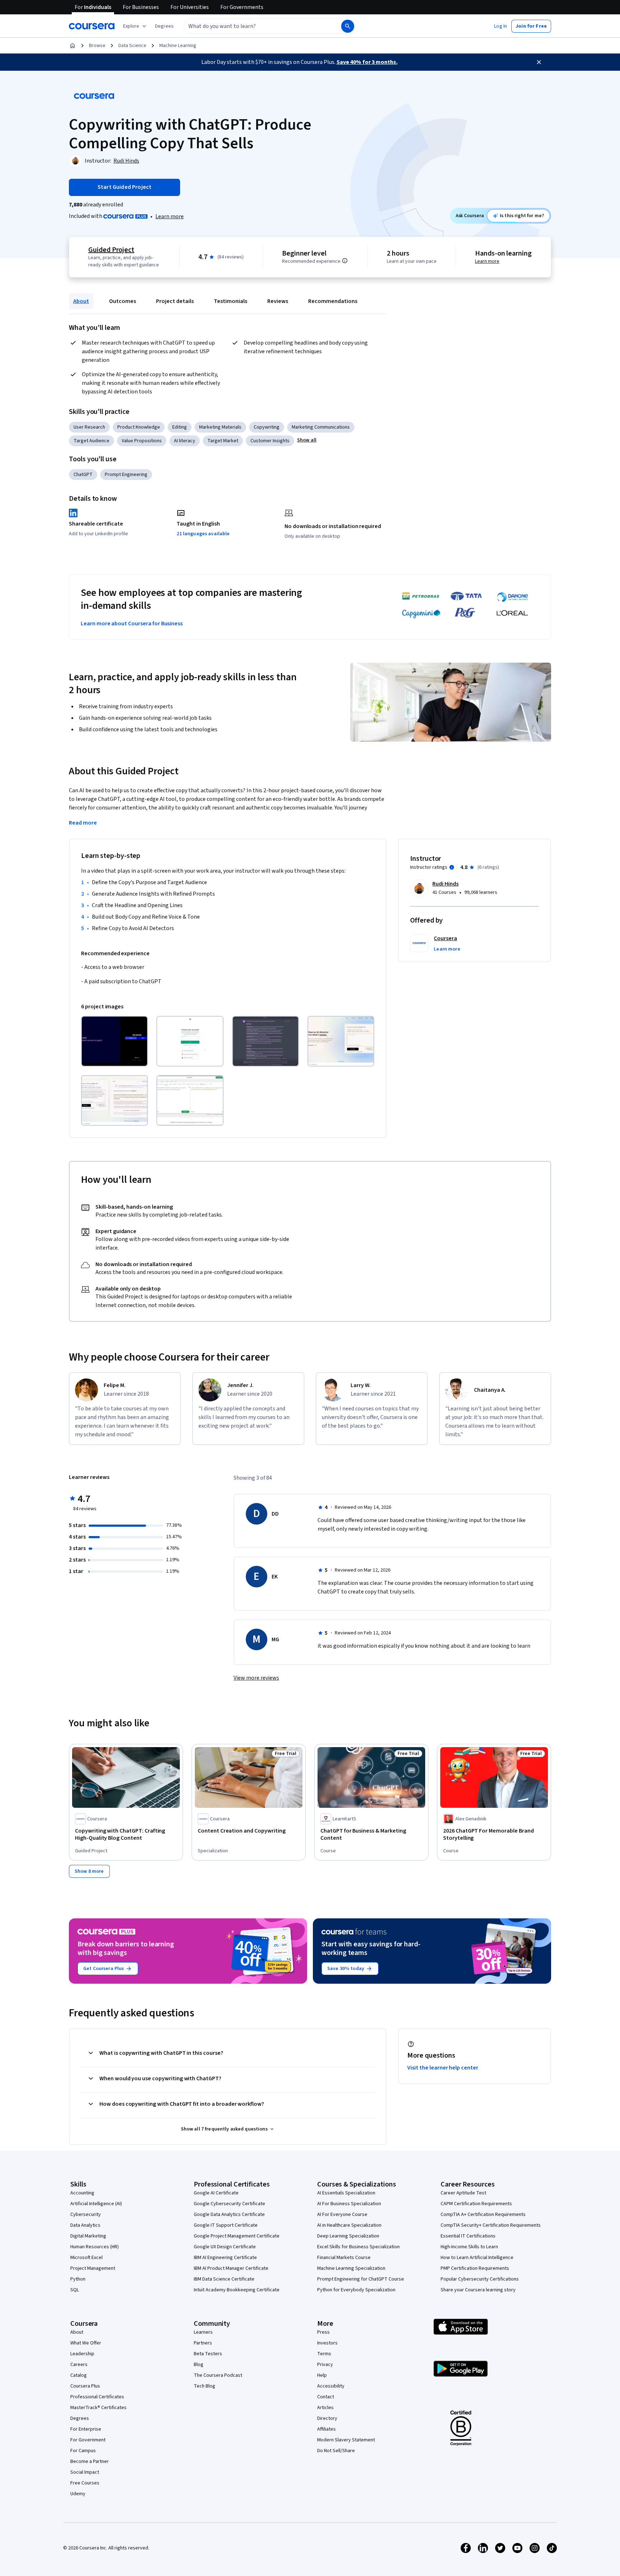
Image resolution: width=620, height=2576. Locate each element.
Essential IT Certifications (468, 2236)
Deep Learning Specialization (348, 2236)
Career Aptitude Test (463, 2193)
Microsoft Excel (86, 2258)
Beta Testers (208, 2354)
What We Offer (86, 2343)
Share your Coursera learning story (478, 2290)
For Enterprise (86, 2429)
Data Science (132, 46)
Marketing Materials (220, 427)
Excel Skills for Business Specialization (358, 2247)
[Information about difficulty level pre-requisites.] (345, 261)
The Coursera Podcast (218, 2375)
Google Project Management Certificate (237, 2236)
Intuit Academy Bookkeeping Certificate (237, 2290)
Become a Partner (90, 2461)
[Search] (348, 26)
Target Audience (91, 441)
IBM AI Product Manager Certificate (231, 2268)
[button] (164, 26)
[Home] (72, 46)
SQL (75, 2290)
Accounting (82, 2193)
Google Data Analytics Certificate (229, 2215)
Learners (203, 2332)
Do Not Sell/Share (336, 2451)
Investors (327, 2343)
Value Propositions (142, 441)
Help (322, 2375)
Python (78, 2279)
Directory (327, 2418)
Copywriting (267, 427)
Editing (180, 427)
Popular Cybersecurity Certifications (480, 2279)
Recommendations (333, 301)
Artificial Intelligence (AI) (96, 2204)
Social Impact (85, 2472)
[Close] (539, 62)
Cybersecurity (86, 2215)
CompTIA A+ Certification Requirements (483, 2215)
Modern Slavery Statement (346, 2440)
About (81, 301)
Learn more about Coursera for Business (132, 624)
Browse (97, 46)
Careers (79, 2365)
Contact (326, 2397)
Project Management (93, 2268)
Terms (324, 2354)
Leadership (82, 2354)
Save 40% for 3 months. (367, 62)
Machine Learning (178, 46)
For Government (88, 2440)
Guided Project (111, 250)
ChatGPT (83, 475)
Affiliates (327, 2429)
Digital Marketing (88, 2236)
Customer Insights (270, 441)
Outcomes (123, 301)
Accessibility (331, 2386)
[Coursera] (92, 26)
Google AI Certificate (216, 2193)
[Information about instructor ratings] (452, 867)
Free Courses (85, 2483)
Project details (175, 301)
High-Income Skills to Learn (469, 2247)
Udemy (78, 2494)
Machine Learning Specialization (351, 2268)
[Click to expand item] (114, 1041)
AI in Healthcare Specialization (349, 2225)
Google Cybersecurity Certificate (229, 2204)
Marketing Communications (321, 427)
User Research (89, 427)
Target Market (223, 441)
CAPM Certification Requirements (476, 2204)
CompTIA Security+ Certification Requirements (491, 2225)
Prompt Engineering (126, 475)
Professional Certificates (97, 2397)
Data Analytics (85, 2225)
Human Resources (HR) (95, 2247)
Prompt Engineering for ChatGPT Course (361, 2279)
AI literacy (185, 441)
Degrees (80, 2418)
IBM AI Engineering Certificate (225, 2258)
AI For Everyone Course (342, 2215)
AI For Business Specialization (349, 2204)
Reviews (278, 301)
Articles (325, 2408)
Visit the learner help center (443, 2068)
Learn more (170, 216)
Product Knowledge (139, 427)
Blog (199, 2365)
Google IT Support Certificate (226, 2225)
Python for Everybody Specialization (356, 2290)
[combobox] (255, 26)
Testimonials (231, 301)
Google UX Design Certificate (225, 2247)
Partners (203, 2343)
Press (323, 2332)
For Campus (83, 2451)
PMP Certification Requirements (475, 2268)
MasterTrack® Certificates (98, 2408)
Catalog (79, 2375)
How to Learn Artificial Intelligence (477, 2258)
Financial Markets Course (344, 2258)
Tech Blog (205, 2386)
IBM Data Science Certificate (224, 2279)
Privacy (325, 2365)
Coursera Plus (85, 2386)
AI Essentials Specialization (346, 2193)
